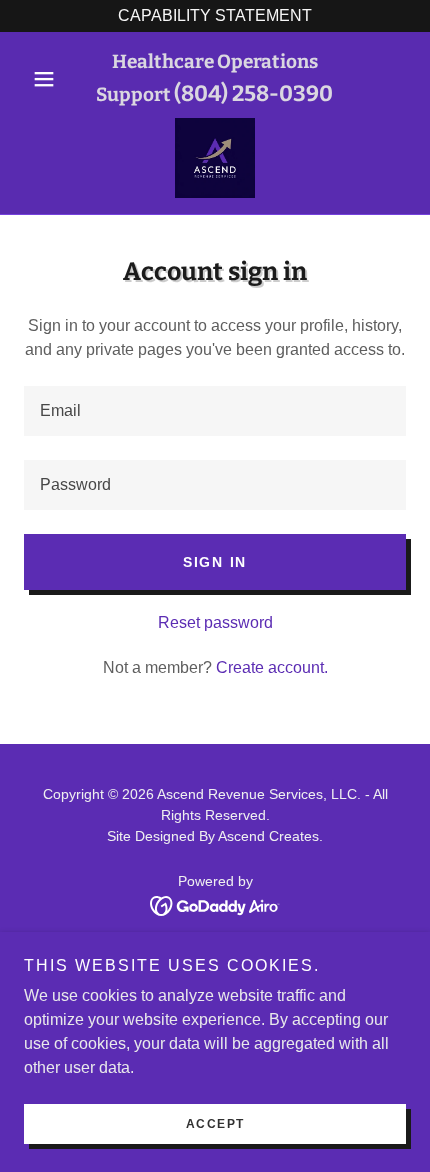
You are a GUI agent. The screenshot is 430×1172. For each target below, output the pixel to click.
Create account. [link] (272, 667)
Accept (215, 1124)
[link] (215, 158)
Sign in (215, 562)
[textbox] (215, 411)
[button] (52, 79)
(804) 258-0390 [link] (253, 93)
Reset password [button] (215, 622)
